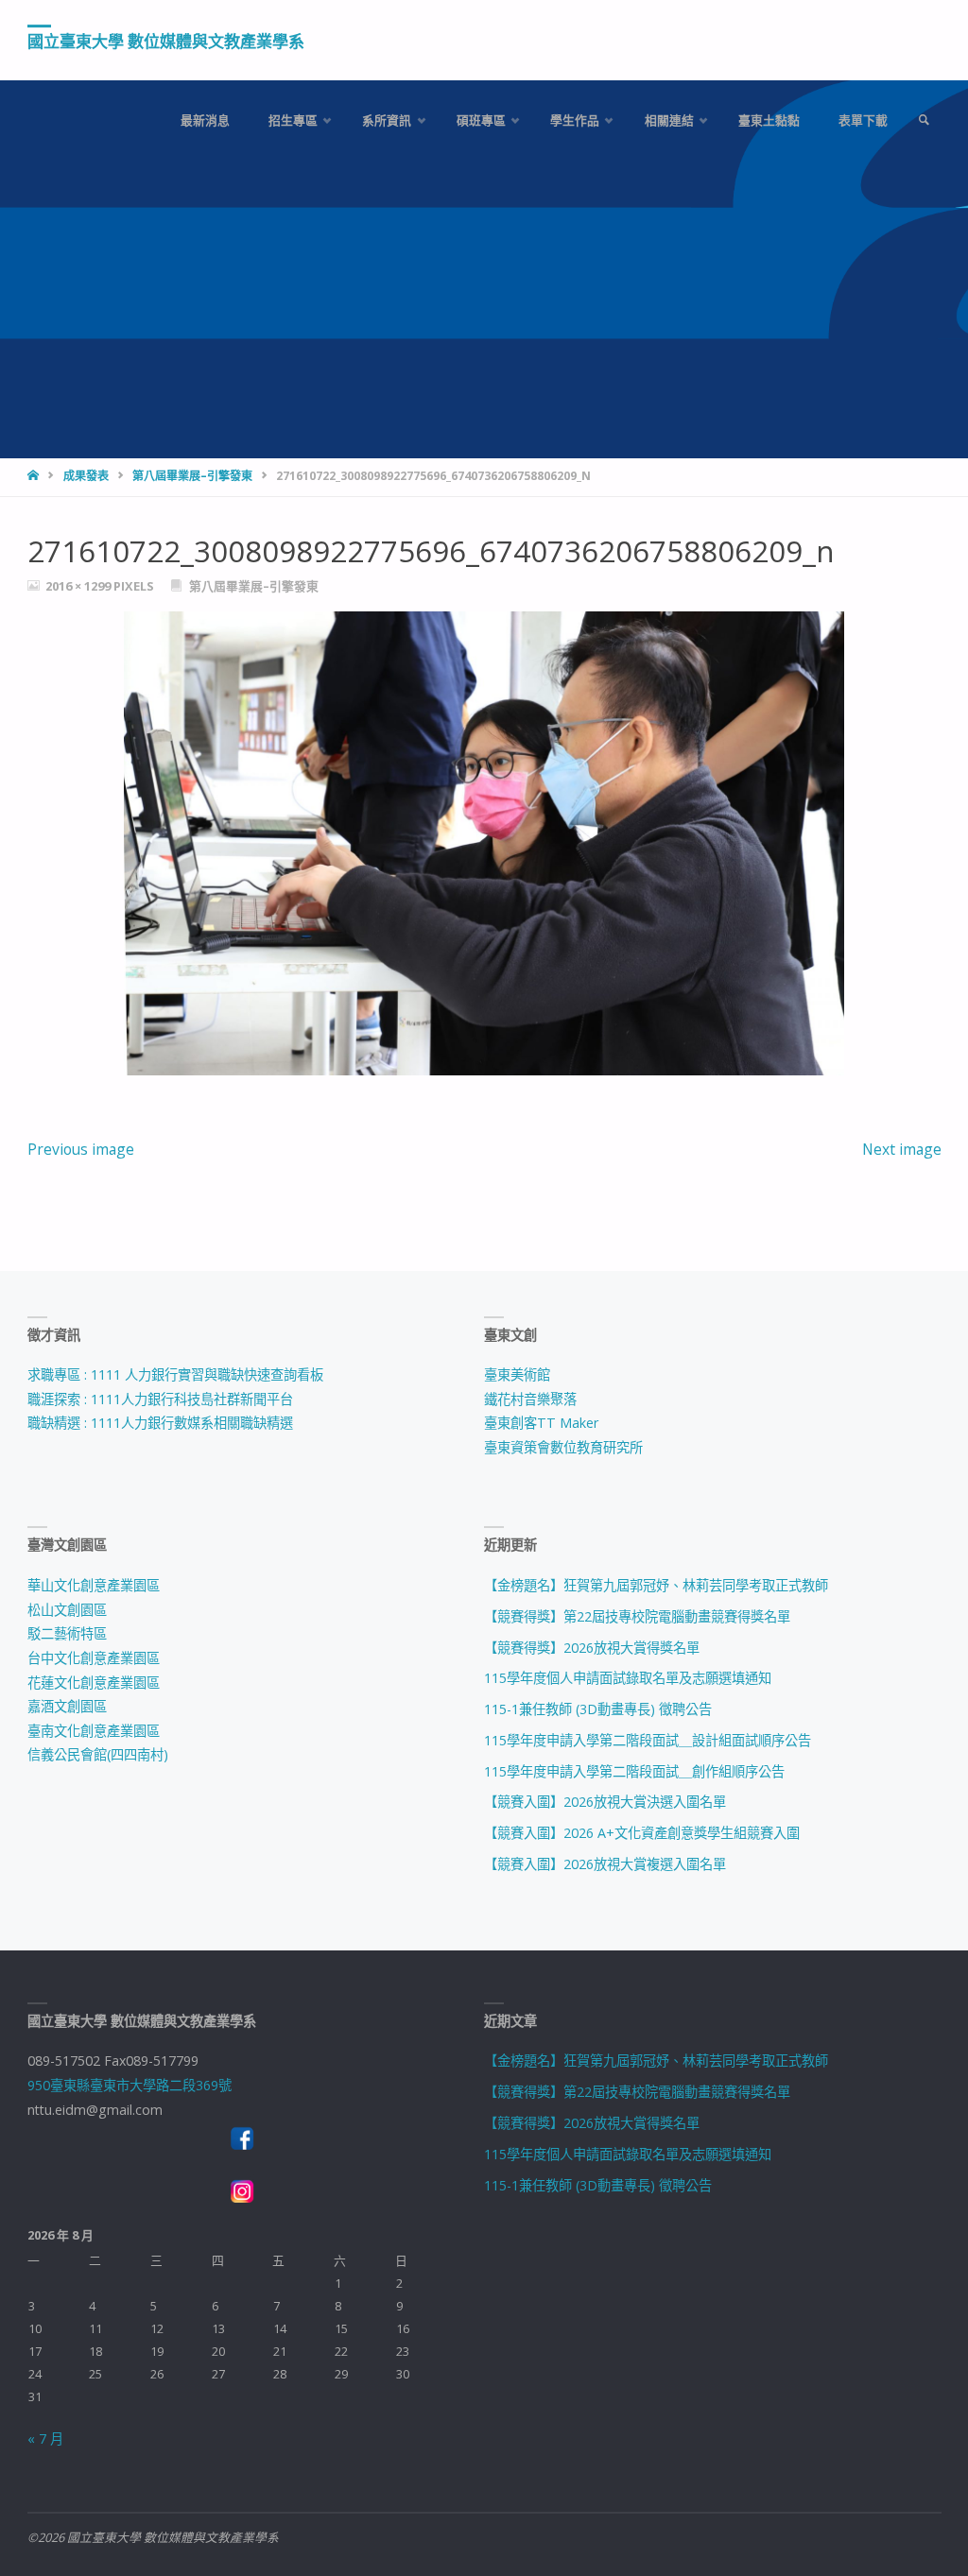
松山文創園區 (67, 1610)
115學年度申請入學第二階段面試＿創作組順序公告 (634, 1771)
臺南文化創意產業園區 (94, 1731)
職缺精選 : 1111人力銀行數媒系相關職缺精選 (160, 1423)
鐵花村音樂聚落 (530, 1399)
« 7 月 (45, 2439)
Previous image (81, 1149)
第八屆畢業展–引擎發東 (192, 476)
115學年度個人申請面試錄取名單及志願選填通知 (628, 1678)
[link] (924, 120)
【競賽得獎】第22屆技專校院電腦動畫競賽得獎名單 (637, 1616)
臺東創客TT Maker (541, 1423)
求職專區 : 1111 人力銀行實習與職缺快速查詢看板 (175, 1374)
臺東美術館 (517, 1374)
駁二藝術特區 (67, 1633)
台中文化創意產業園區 (94, 1658)
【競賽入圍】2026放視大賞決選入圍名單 (605, 1802)
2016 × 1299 (79, 586)
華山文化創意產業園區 (94, 1585)
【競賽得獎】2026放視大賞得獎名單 (592, 1648)
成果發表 (86, 476)
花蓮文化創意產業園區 (94, 1683)
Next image (902, 1149)
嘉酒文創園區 (67, 1706)
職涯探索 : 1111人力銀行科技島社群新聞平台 (160, 1399)
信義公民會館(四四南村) (98, 1754)
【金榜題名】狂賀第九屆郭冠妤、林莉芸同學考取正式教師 (656, 1585)
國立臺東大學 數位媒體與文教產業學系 (166, 41)
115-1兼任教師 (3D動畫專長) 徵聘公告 (598, 1709)
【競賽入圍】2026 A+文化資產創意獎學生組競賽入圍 (642, 1833)
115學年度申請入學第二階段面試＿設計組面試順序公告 (648, 1740)
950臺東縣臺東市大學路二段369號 (130, 2085)
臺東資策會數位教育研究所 (563, 1447)
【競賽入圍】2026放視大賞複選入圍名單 (605, 1864)
